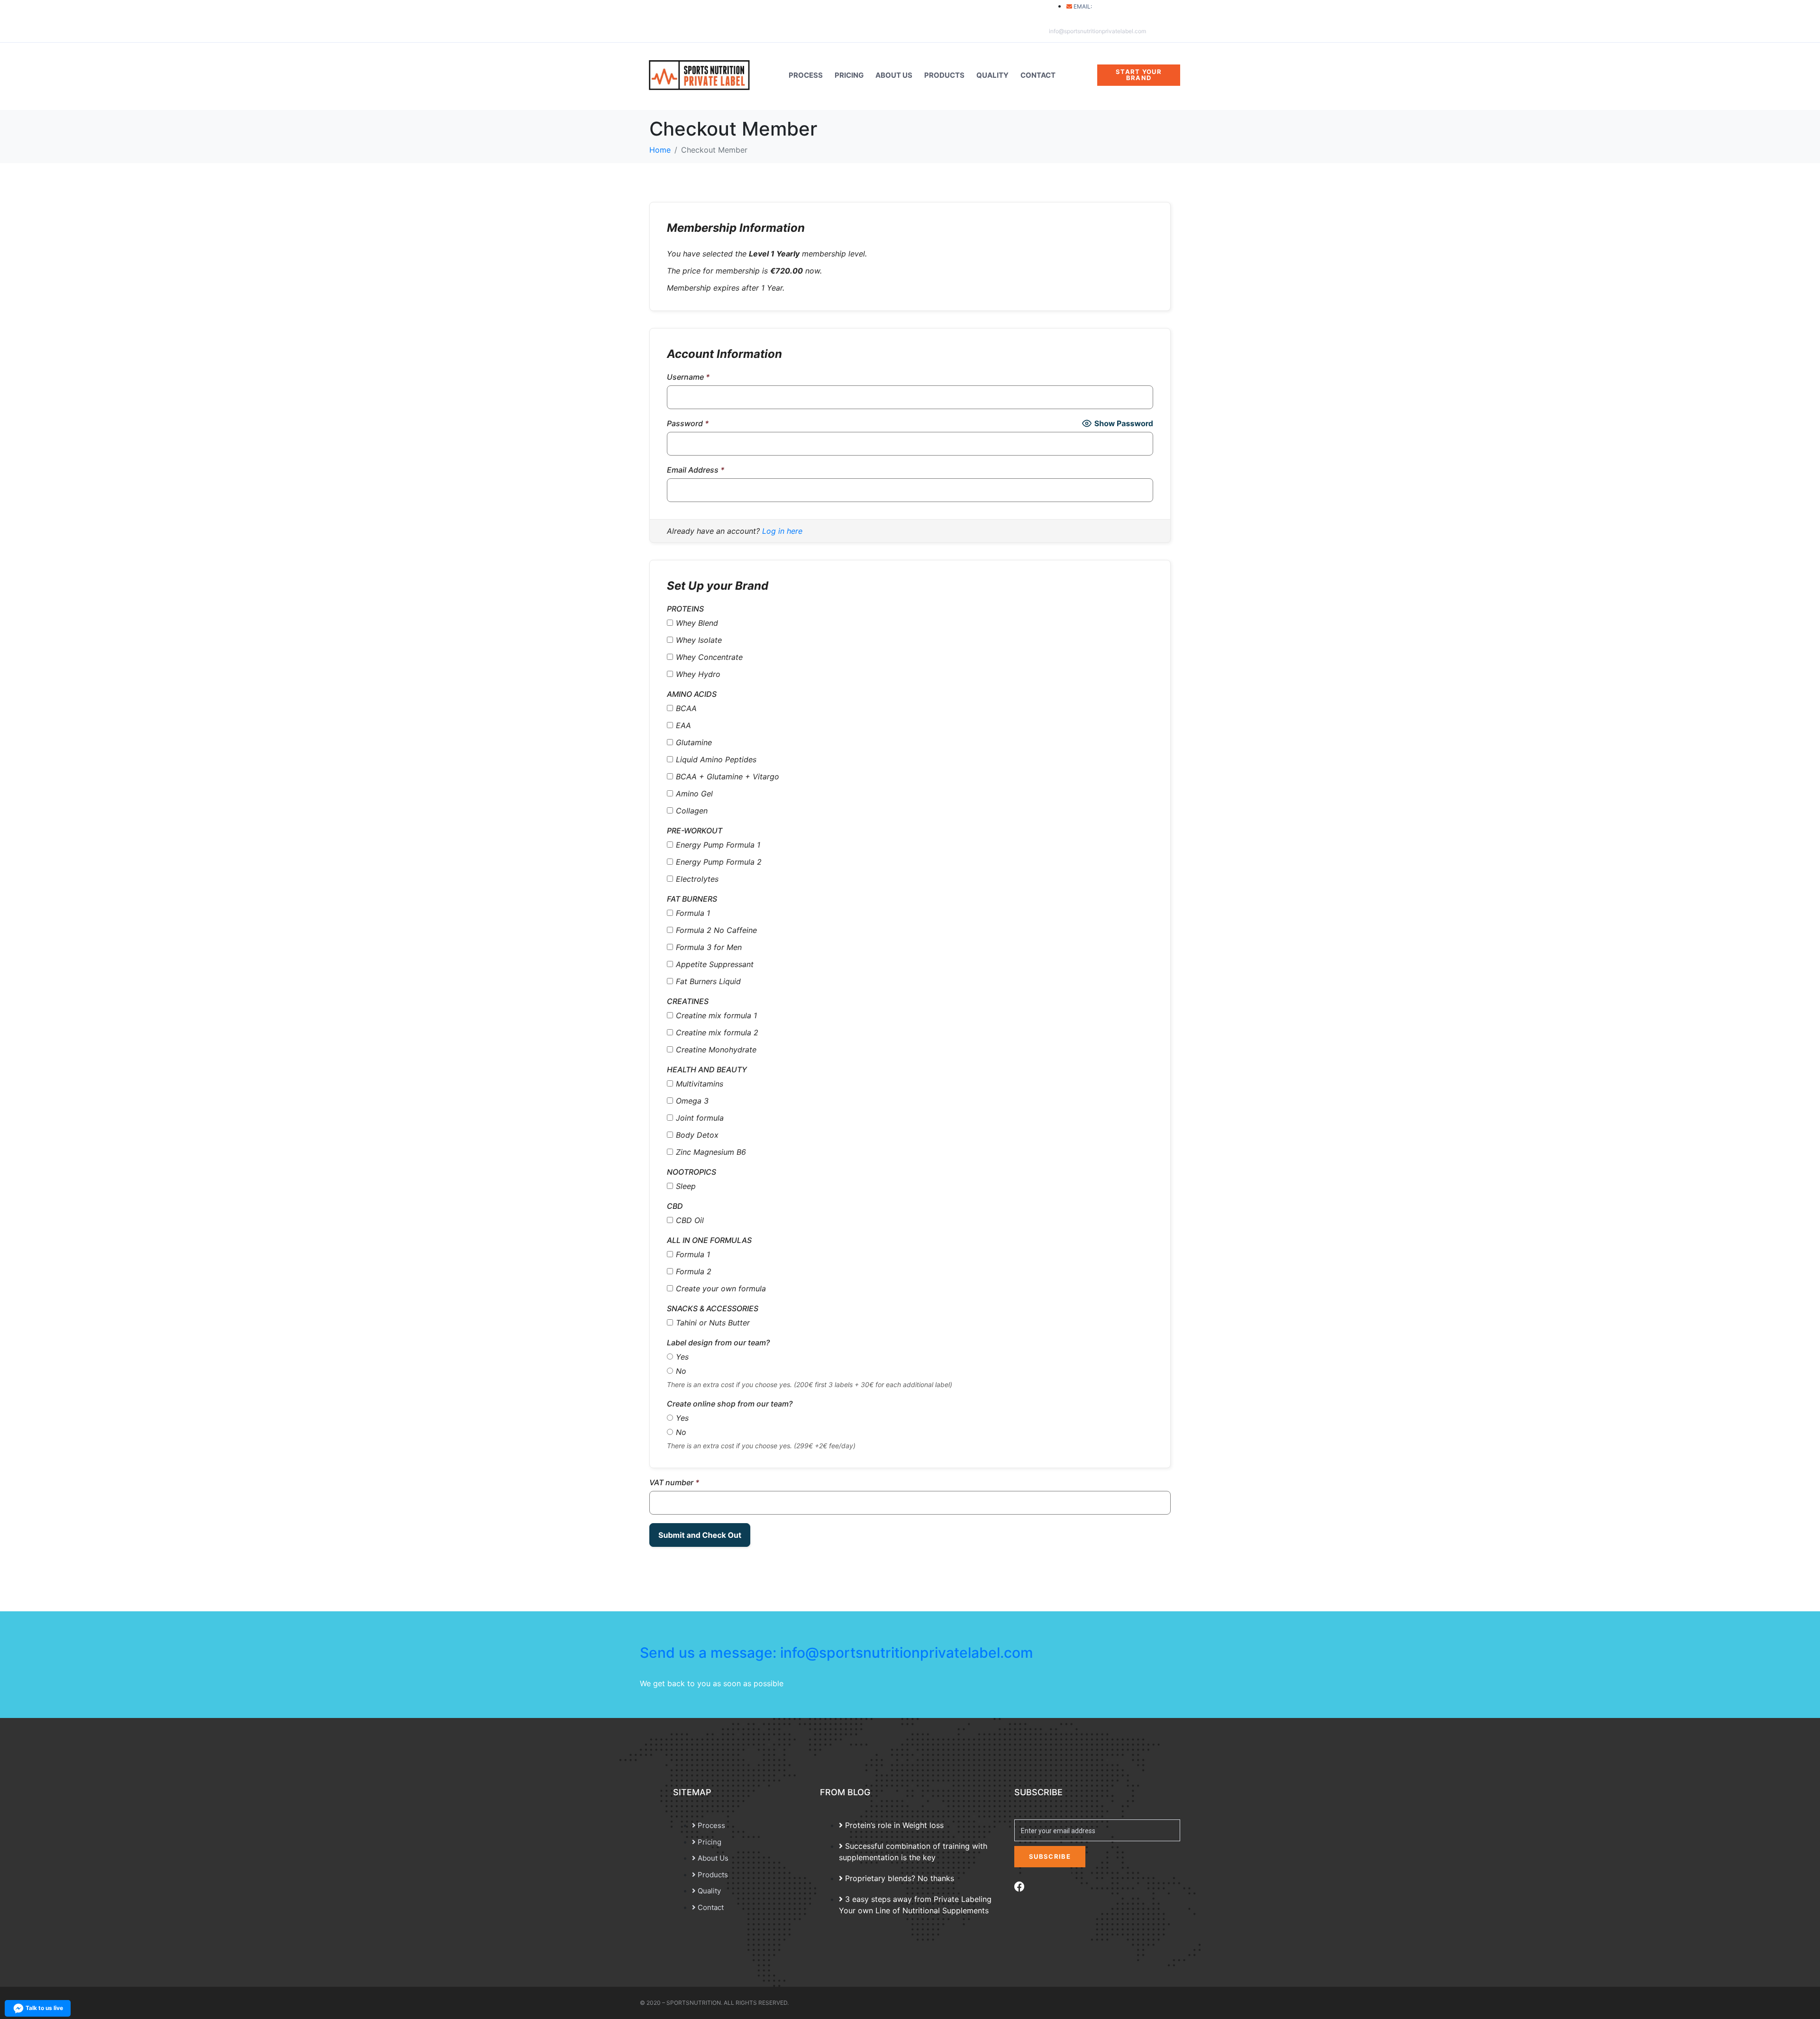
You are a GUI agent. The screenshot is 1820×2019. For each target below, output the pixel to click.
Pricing (849, 75)
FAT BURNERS (692, 899)
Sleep (686, 1186)
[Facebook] (1019, 1887)
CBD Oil (690, 1220)
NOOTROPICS (692, 1172)
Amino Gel (694, 794)
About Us (894, 75)
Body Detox (697, 1135)
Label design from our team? (718, 1343)
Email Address (696, 470)
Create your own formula (721, 1288)
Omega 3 (692, 1101)
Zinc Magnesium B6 (711, 1152)
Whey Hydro (698, 674)
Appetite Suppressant (715, 964)
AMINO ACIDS (692, 694)
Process (806, 75)
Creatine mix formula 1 (716, 1015)
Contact (1038, 75)
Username (688, 377)
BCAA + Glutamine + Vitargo (728, 777)
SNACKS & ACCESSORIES (713, 1308)
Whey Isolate (699, 640)
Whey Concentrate (709, 657)
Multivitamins (700, 1084)
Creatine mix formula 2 (717, 1032)
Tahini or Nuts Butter (713, 1323)
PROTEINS (685, 609)
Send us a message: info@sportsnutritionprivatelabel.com (837, 1653)
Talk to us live (44, 2008)
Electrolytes (697, 879)
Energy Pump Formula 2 (719, 862)
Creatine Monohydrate (716, 1050)
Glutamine (694, 742)
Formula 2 (694, 1271)
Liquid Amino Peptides (716, 759)
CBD (675, 1206)
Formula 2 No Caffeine (716, 930)
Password (688, 423)
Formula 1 (693, 913)
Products (944, 75)
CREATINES (688, 1001)
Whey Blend (697, 623)
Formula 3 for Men (709, 947)
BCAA (686, 708)
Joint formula (700, 1118)
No (681, 1371)
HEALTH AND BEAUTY (707, 1069)
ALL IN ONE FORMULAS (709, 1240)
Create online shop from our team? (730, 1404)
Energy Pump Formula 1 (718, 845)
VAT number (674, 1482)
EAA (683, 725)
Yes (682, 1357)
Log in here (782, 531)
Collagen (692, 811)
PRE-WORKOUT (695, 831)
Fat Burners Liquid (708, 981)
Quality (992, 75)
